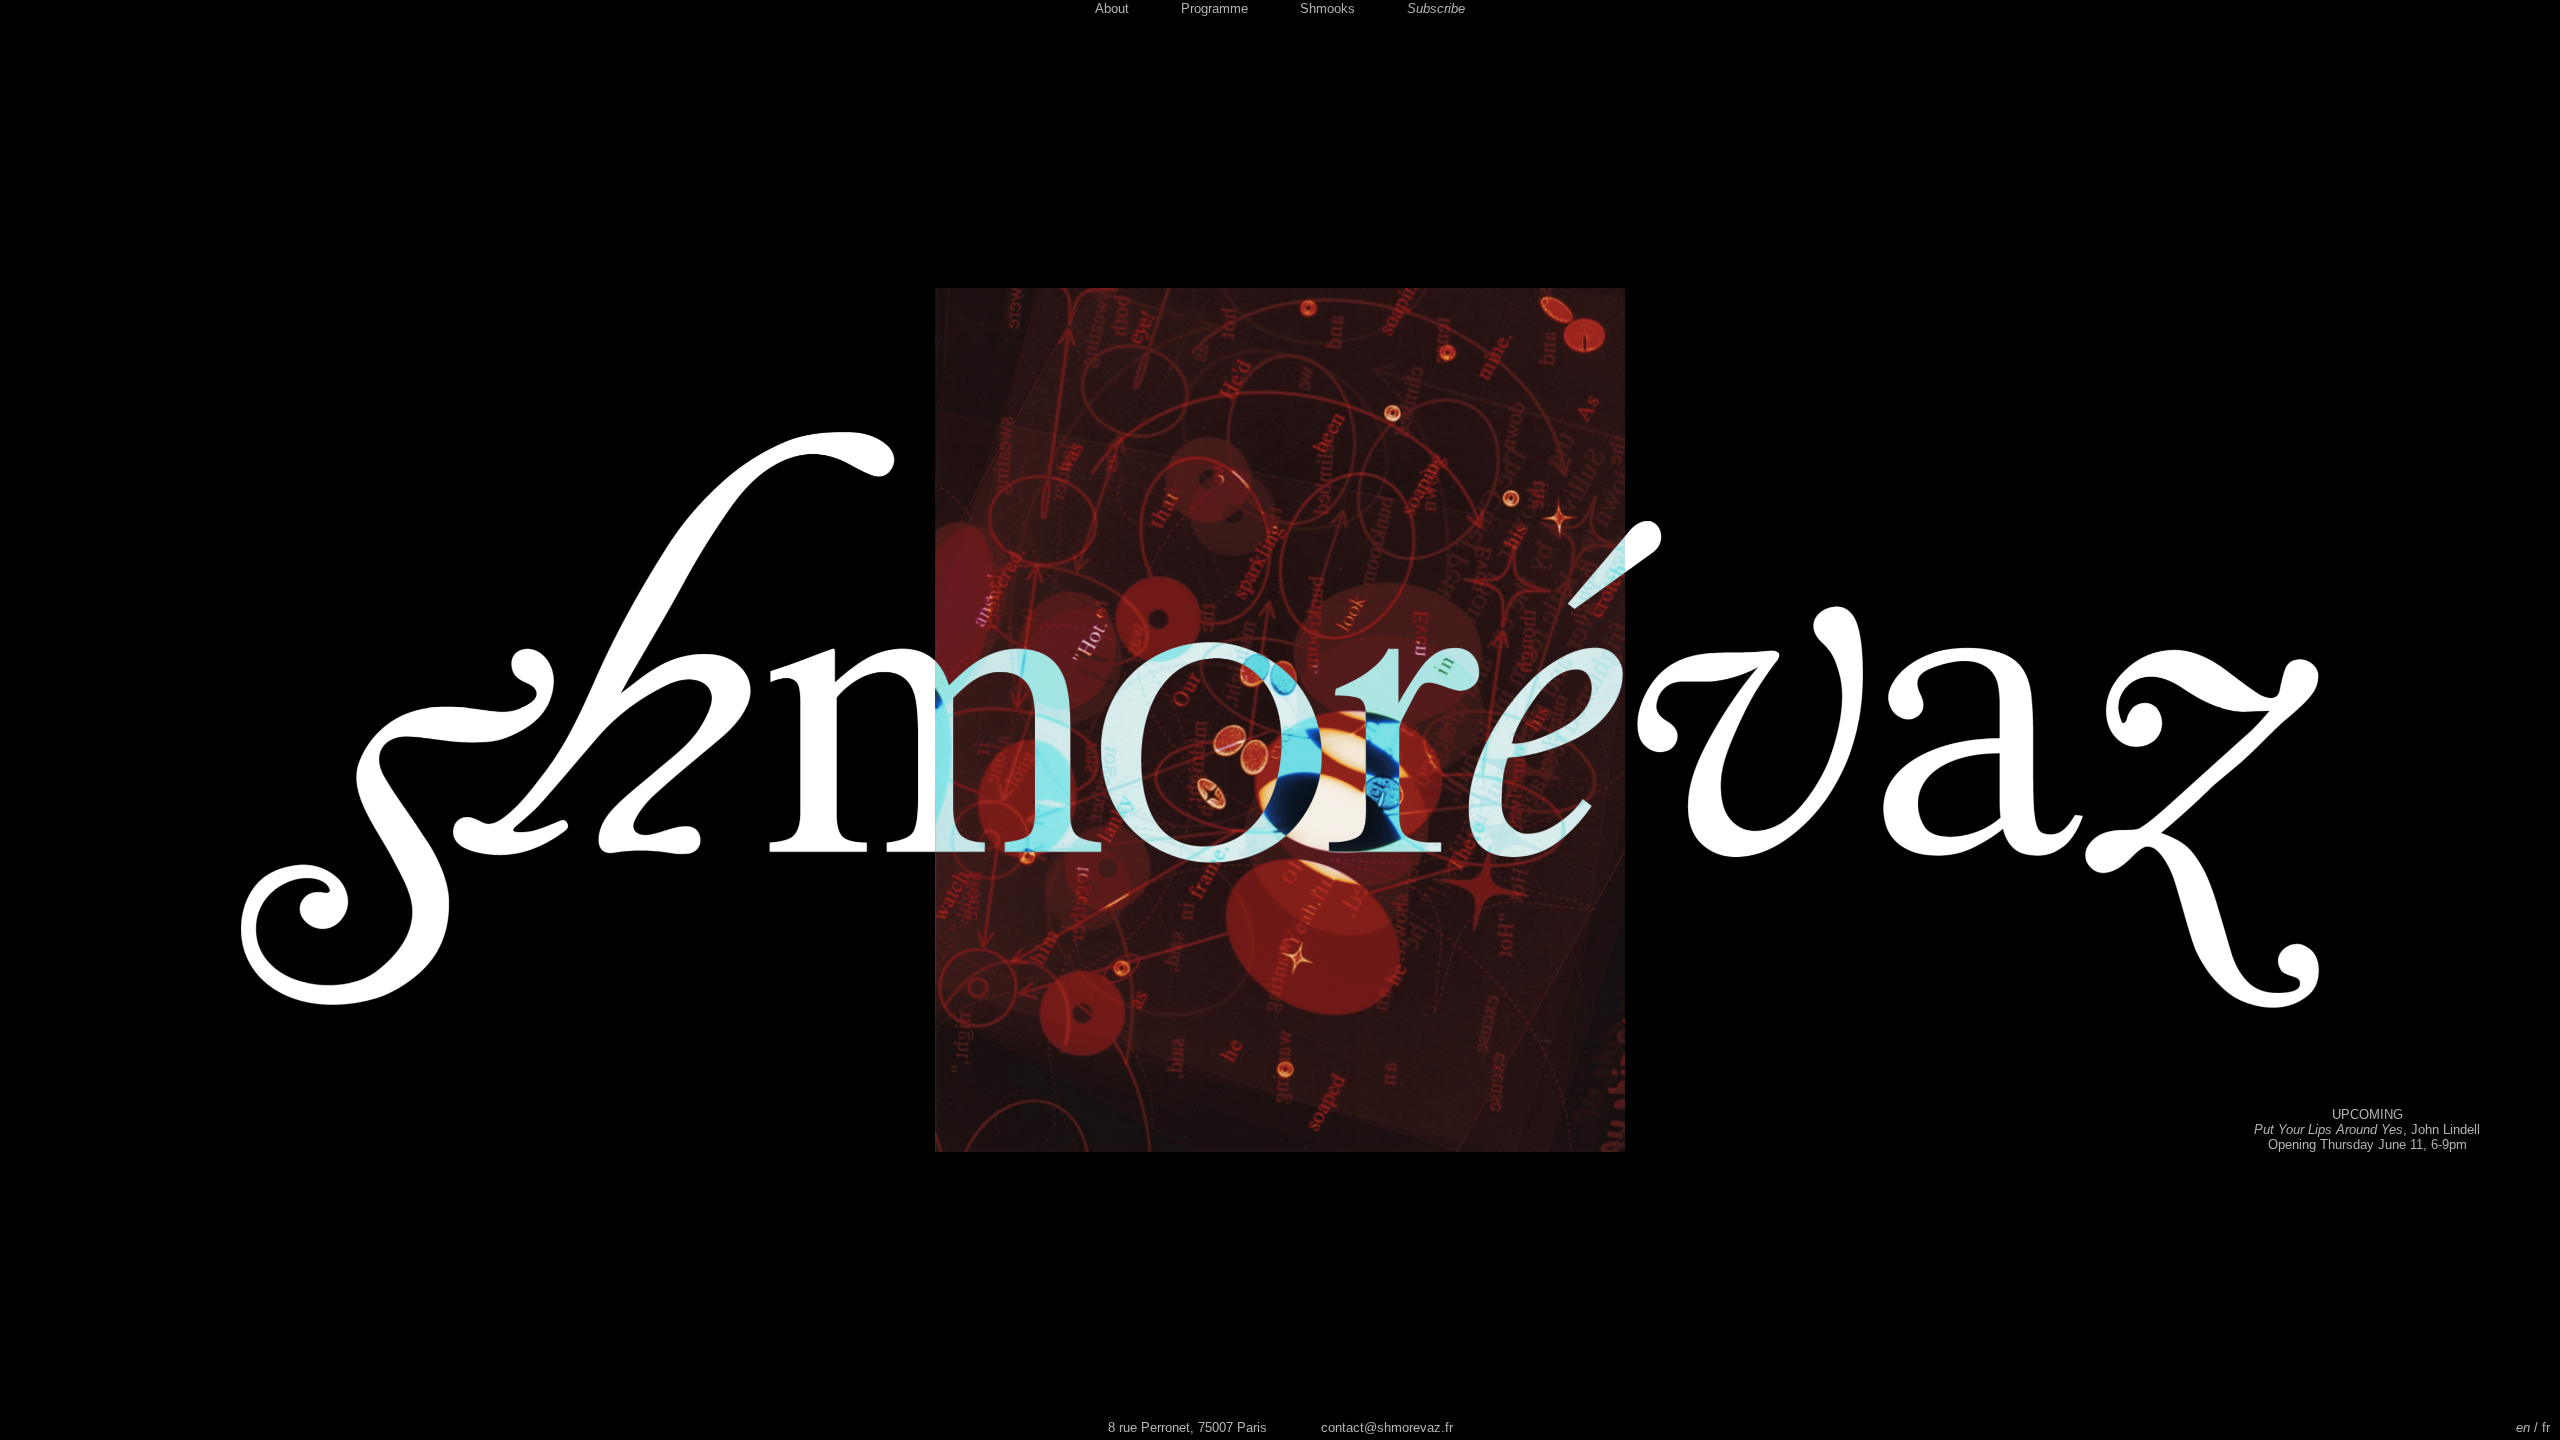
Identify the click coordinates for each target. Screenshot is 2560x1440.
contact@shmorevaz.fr (1387, 1427)
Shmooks (1327, 8)
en (2523, 1427)
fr (2546, 1427)
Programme (1214, 8)
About (1112, 8)
